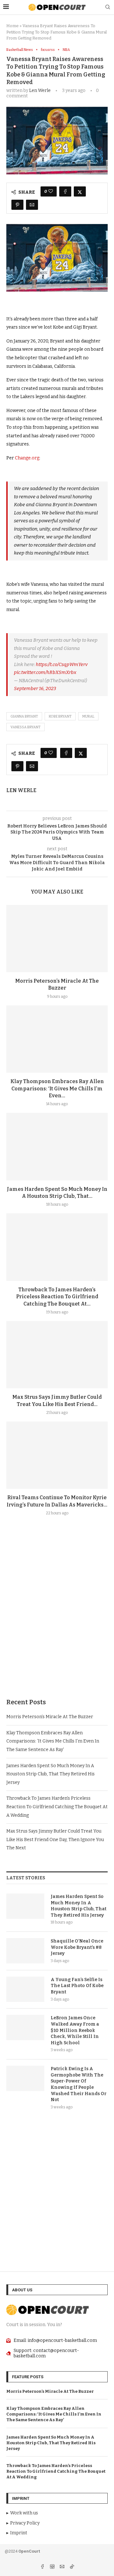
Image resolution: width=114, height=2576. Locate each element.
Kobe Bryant (60, 716)
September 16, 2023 (35, 688)
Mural (88, 716)
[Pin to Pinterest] (17, 205)
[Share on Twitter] (80, 191)
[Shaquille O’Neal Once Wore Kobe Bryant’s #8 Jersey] (25, 1951)
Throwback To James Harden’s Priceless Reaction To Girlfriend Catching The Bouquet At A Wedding (57, 1807)
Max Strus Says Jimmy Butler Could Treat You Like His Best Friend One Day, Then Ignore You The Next (55, 1840)
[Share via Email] (32, 205)
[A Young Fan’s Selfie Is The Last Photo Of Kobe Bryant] (25, 1989)
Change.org (27, 458)
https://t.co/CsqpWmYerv (62, 664)
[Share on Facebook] (65, 191)
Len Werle (40, 91)
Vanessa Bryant (25, 727)
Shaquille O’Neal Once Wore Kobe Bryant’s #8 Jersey (77, 1947)
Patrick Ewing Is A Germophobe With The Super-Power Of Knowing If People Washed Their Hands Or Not (79, 2084)
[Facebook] (43, 2567)
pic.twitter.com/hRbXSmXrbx (45, 672)
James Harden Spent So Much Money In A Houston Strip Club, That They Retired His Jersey (51, 1774)
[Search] (108, 7)
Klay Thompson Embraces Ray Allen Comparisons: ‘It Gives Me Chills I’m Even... (57, 1088)
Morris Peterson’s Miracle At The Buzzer (50, 1717)
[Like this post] (51, 191)
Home (13, 26)
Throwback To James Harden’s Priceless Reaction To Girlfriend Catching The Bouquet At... (57, 1297)
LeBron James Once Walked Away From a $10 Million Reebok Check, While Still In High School (75, 2030)
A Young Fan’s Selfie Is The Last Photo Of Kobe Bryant (77, 1986)
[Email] (63, 2567)
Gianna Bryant (24, 716)
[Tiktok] (72, 2567)
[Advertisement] (57, 1622)
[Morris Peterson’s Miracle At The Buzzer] (57, 939)
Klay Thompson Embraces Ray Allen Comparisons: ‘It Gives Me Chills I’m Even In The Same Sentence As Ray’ (53, 1741)
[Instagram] (53, 2567)
